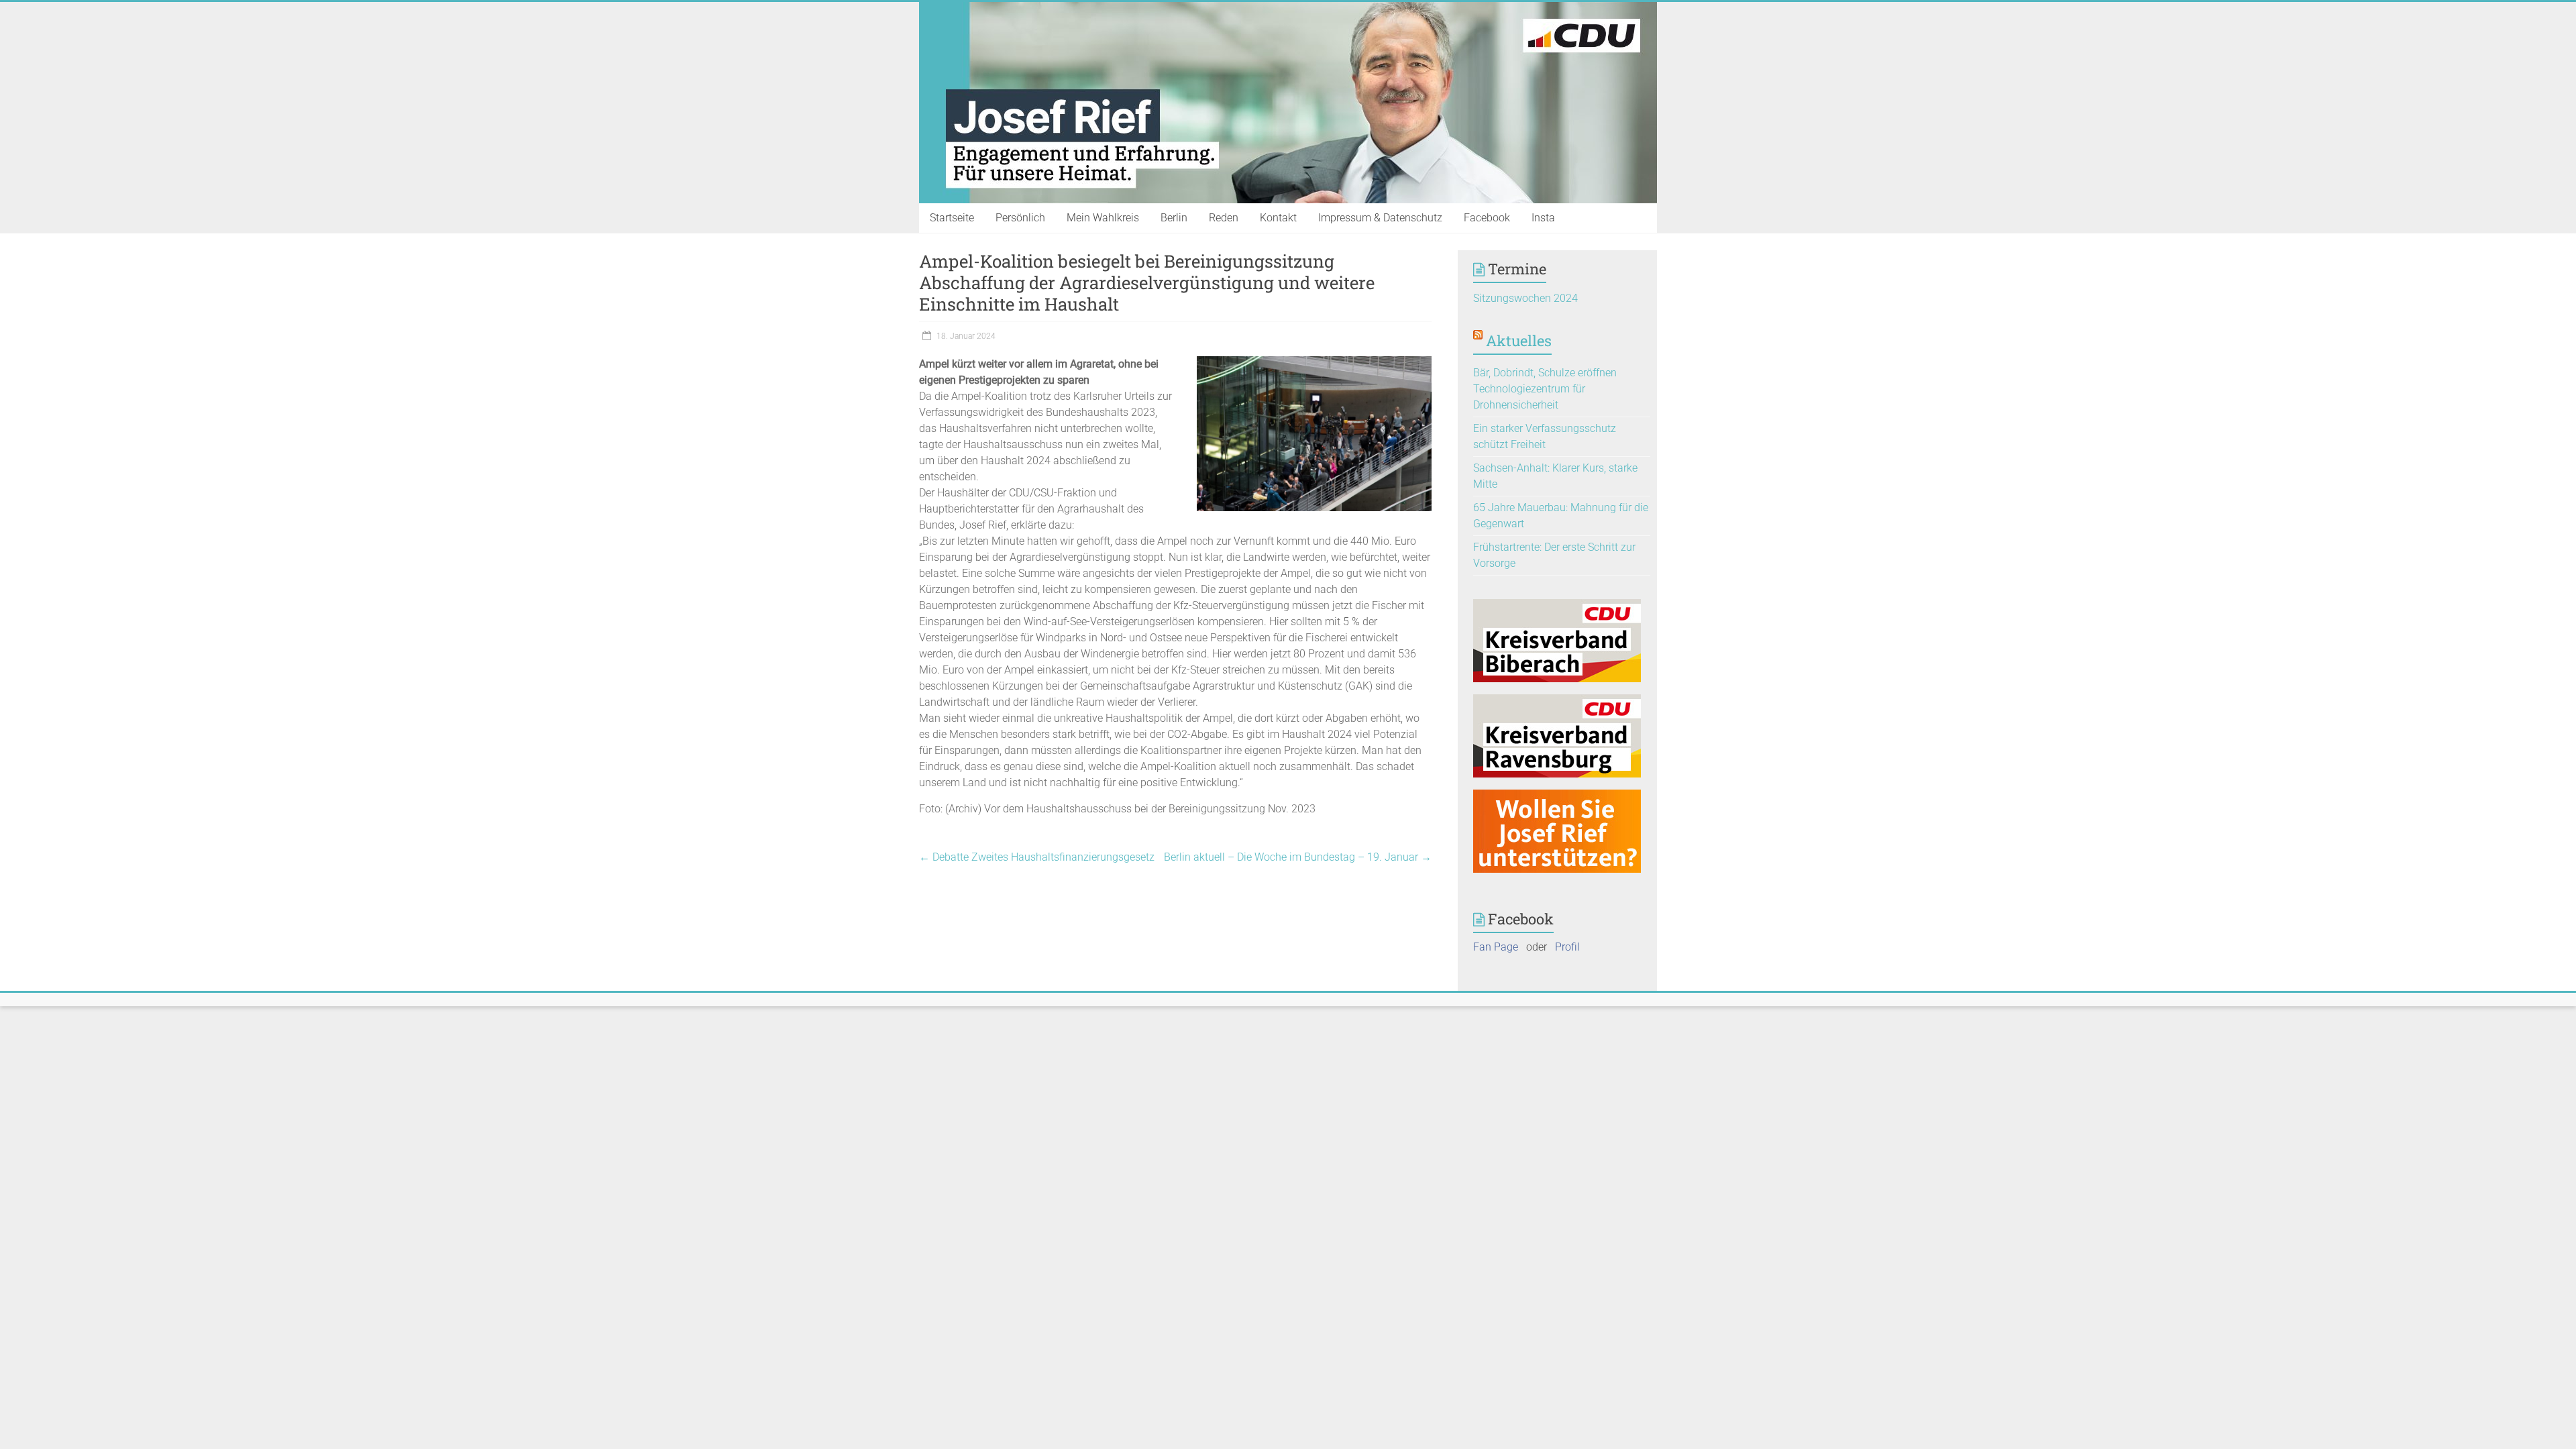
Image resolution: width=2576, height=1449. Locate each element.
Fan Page (1496, 947)
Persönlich (1020, 218)
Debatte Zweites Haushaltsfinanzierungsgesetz (1037, 857)
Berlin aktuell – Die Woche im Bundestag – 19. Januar (1298, 857)
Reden (1224, 218)
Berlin (1174, 218)
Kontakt (1278, 218)
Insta (1543, 218)
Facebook (1487, 218)
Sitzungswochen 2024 (1525, 298)
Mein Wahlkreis (1103, 218)
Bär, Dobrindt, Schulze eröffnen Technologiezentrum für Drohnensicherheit (1545, 389)
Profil (1567, 947)
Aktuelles (1519, 340)
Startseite (952, 218)
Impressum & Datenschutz (1380, 218)
